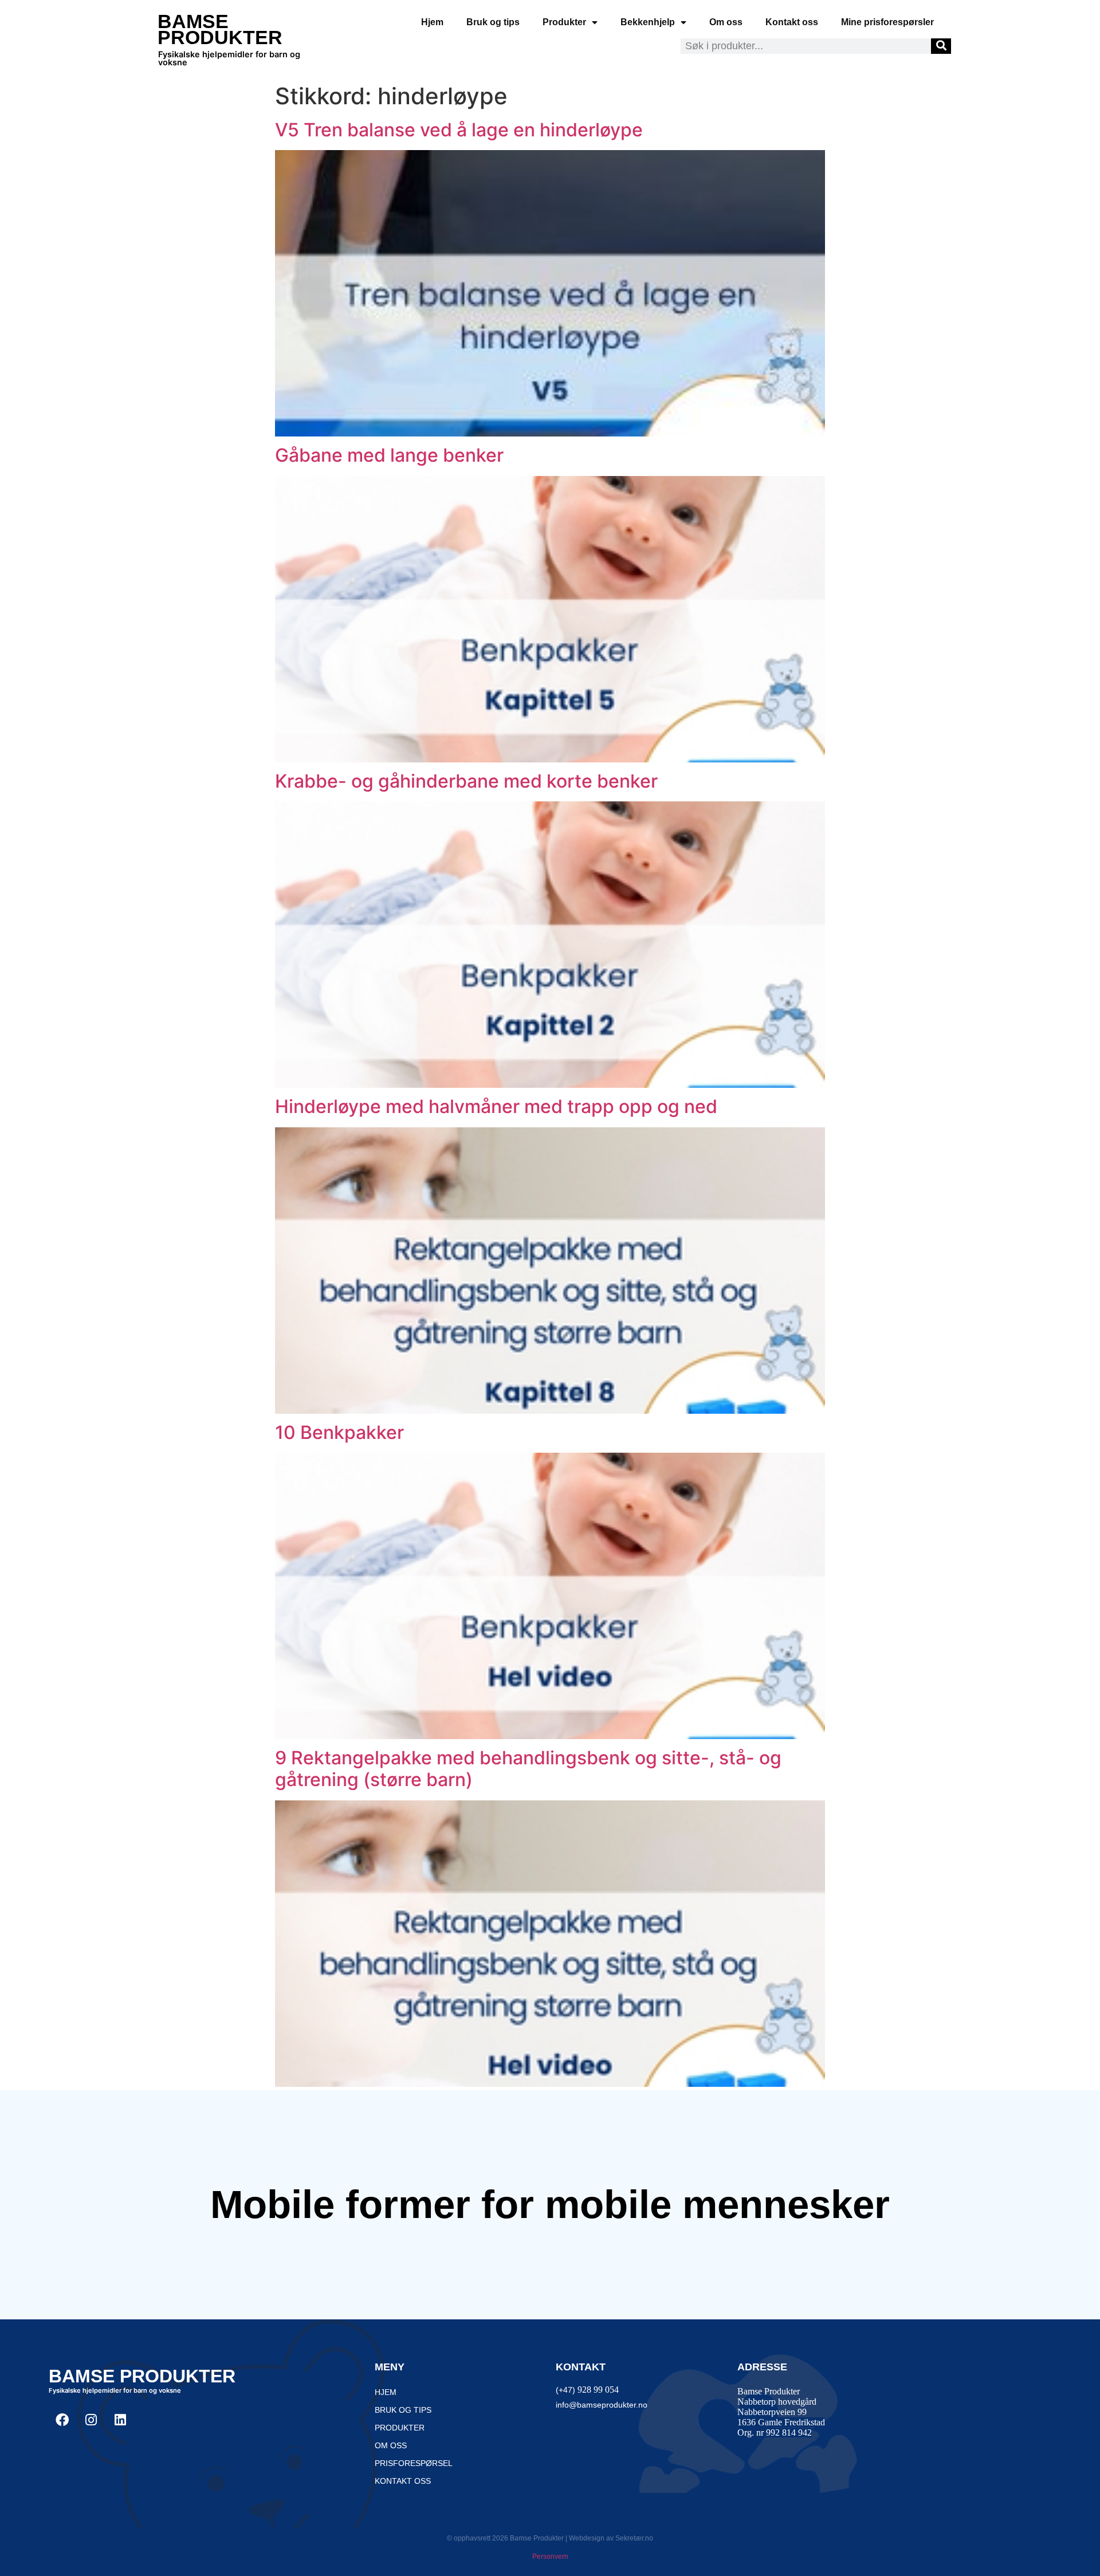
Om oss (726, 22)
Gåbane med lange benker (389, 455)
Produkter (564, 22)
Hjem (432, 22)
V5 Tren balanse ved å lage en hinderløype (459, 130)
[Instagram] (91, 2420)
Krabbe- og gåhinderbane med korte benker (466, 781)
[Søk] (941, 46)
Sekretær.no (634, 2538)
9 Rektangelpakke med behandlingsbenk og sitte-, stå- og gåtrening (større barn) (528, 1769)
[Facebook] (62, 2420)
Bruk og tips (493, 22)
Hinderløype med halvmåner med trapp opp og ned (496, 1106)
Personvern (550, 2557)
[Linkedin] (120, 2420)
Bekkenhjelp (648, 22)
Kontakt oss (792, 22)
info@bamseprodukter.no (602, 2405)
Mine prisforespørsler (887, 22)
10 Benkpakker (339, 1432)
